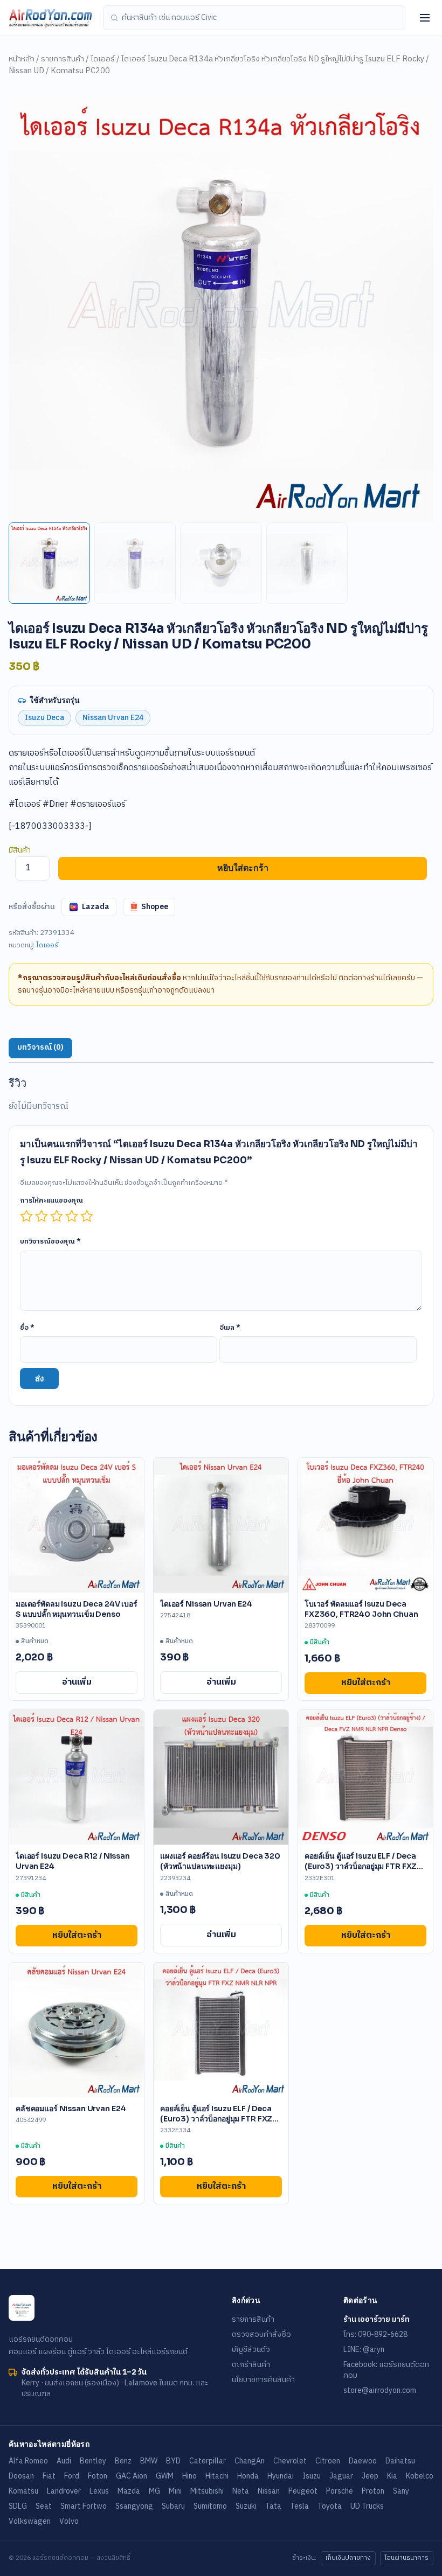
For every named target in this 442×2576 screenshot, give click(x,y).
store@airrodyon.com (380, 2390)
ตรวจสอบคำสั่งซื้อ (261, 2334)
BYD (173, 2461)
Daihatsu (400, 2461)
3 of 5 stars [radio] (57, 1216)
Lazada (96, 907)
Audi (64, 2461)
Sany (401, 2491)
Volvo (69, 2521)
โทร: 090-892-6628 (375, 2334)
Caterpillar (208, 2461)
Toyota (330, 2506)
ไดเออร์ (103, 59)
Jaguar (341, 2476)
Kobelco (420, 2476)
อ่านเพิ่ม (77, 1682)
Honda (248, 2476)
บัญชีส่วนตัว (251, 2350)
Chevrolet (290, 2461)
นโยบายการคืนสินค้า (263, 2380)
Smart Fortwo (84, 2506)
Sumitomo (210, 2506)
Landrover (64, 2491)
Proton (373, 2491)
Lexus (99, 2491)
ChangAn (250, 2461)
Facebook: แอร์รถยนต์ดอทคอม (386, 2370)
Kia (392, 2476)
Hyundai (281, 2476)
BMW (149, 2461)
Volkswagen (30, 2521)
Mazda (129, 2491)
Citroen (328, 2461)
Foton (98, 2476)
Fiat (49, 2476)
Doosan (21, 2476)
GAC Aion (132, 2476)
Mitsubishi (207, 2491)
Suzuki (246, 2506)
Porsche (340, 2491)
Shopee (155, 907)
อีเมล (230, 1328)
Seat (44, 2506)
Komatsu (23, 2491)
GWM (165, 2476)
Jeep (370, 2476)
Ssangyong (134, 2506)
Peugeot (303, 2491)
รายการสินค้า (63, 59)
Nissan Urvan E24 (113, 718)
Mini (175, 2491)
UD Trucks (367, 2506)
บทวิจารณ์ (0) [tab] (40, 1048)
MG (154, 2491)
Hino (189, 2476)
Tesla (299, 2506)
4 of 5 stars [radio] (72, 1216)
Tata (273, 2506)
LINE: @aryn (364, 2350)
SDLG (18, 2506)
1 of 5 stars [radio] (26, 1216)
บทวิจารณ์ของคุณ (50, 1241)
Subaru (173, 2506)
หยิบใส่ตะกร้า (243, 868)
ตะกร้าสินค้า (251, 2365)
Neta (241, 2491)
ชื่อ (27, 1328)
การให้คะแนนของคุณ (51, 1200)
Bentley (93, 2461)
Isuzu (312, 2476)
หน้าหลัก (22, 59)
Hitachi (217, 2476)
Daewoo (363, 2461)
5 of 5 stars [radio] (87, 1216)
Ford (72, 2476)
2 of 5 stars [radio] (42, 1216)
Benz (123, 2461)
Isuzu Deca (44, 718)
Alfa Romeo (28, 2461)
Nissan (269, 2491)
